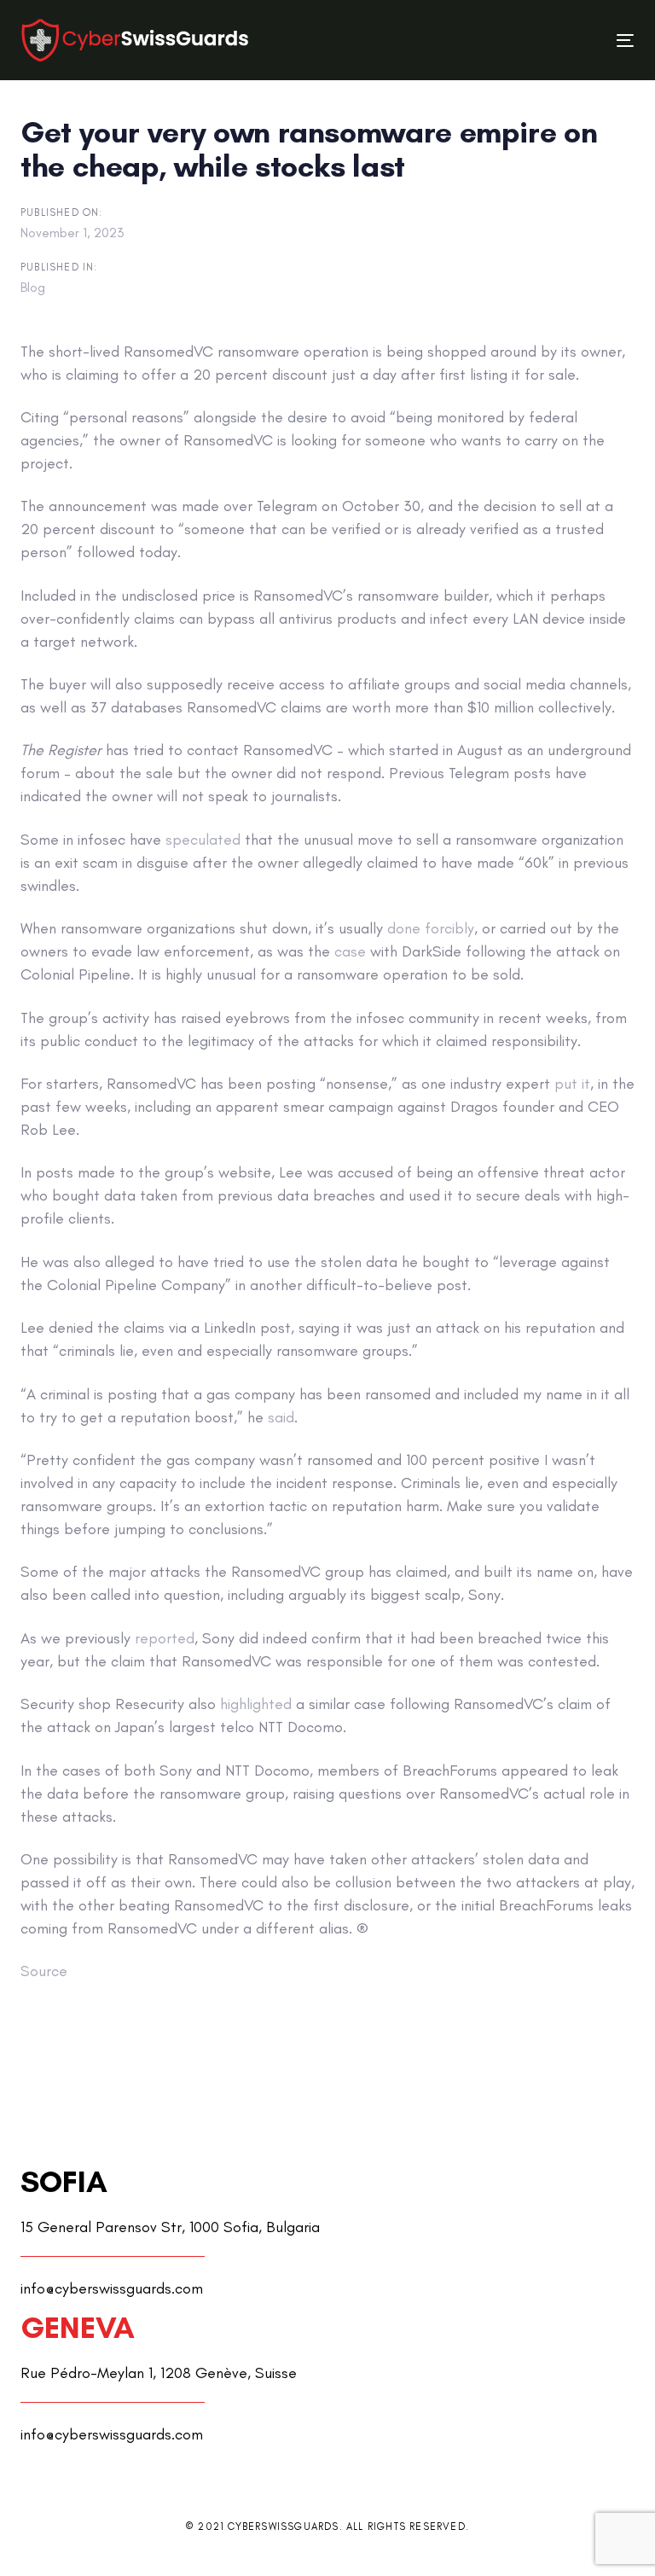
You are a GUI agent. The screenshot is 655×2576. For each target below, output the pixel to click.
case (350, 951)
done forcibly (431, 928)
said (281, 1417)
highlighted (256, 1704)
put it (572, 1084)
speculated (203, 840)
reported (165, 1638)
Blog (33, 287)
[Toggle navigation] (532, 41)
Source (44, 1971)
